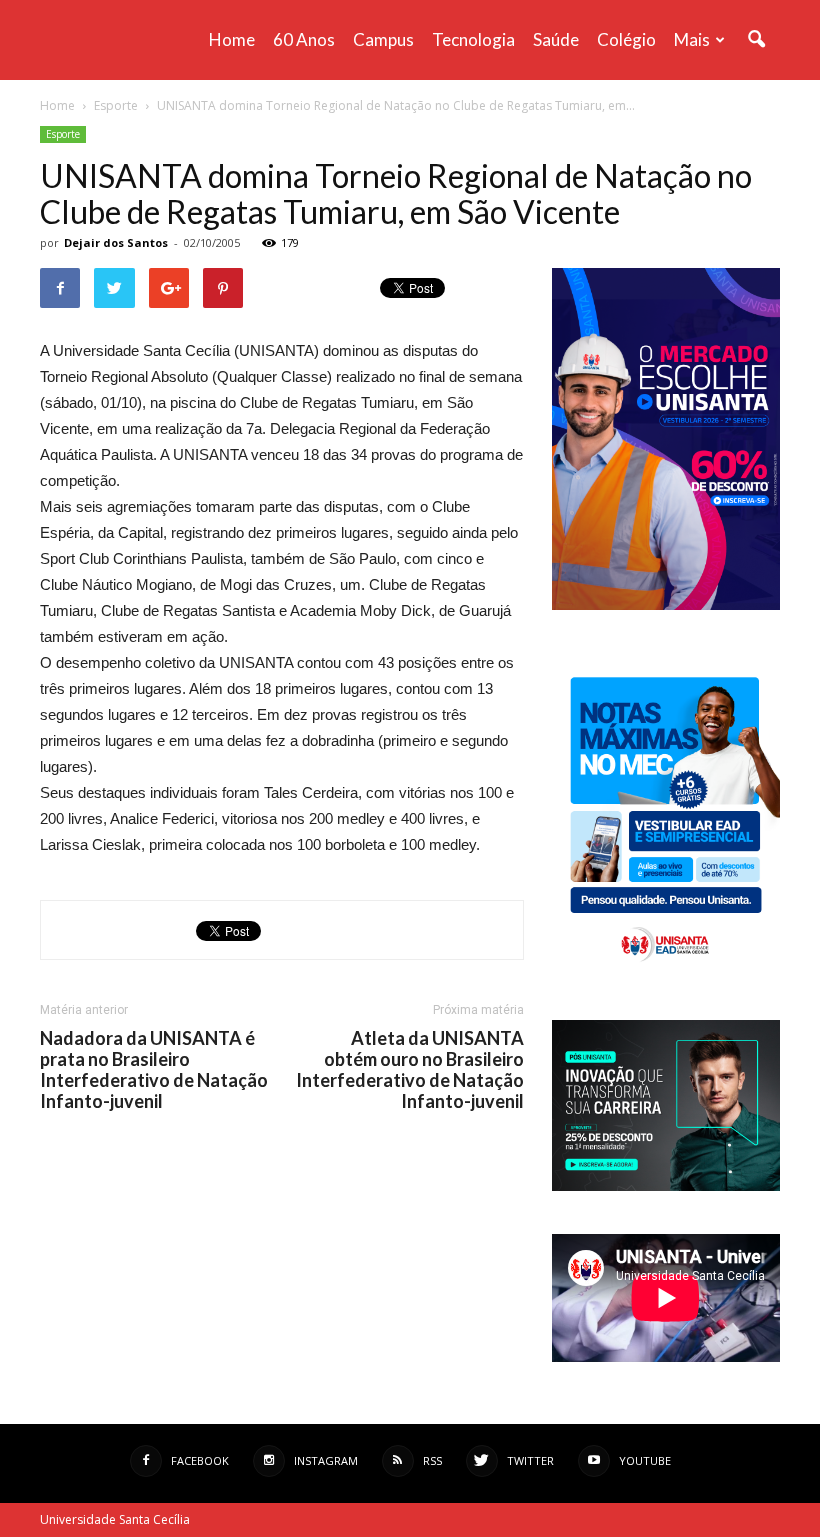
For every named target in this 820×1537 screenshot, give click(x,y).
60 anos (304, 39)
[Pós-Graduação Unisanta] (666, 1185)
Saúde (556, 39)
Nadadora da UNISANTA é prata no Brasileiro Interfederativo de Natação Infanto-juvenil (154, 1070)
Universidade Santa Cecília (115, 1519)
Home (232, 39)
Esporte (63, 134)
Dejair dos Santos (116, 242)
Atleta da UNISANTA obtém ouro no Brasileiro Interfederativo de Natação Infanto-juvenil (410, 1070)
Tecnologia (473, 39)
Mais (692, 39)
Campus (383, 39)
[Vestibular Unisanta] (666, 605)
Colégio (626, 39)
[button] (756, 40)
